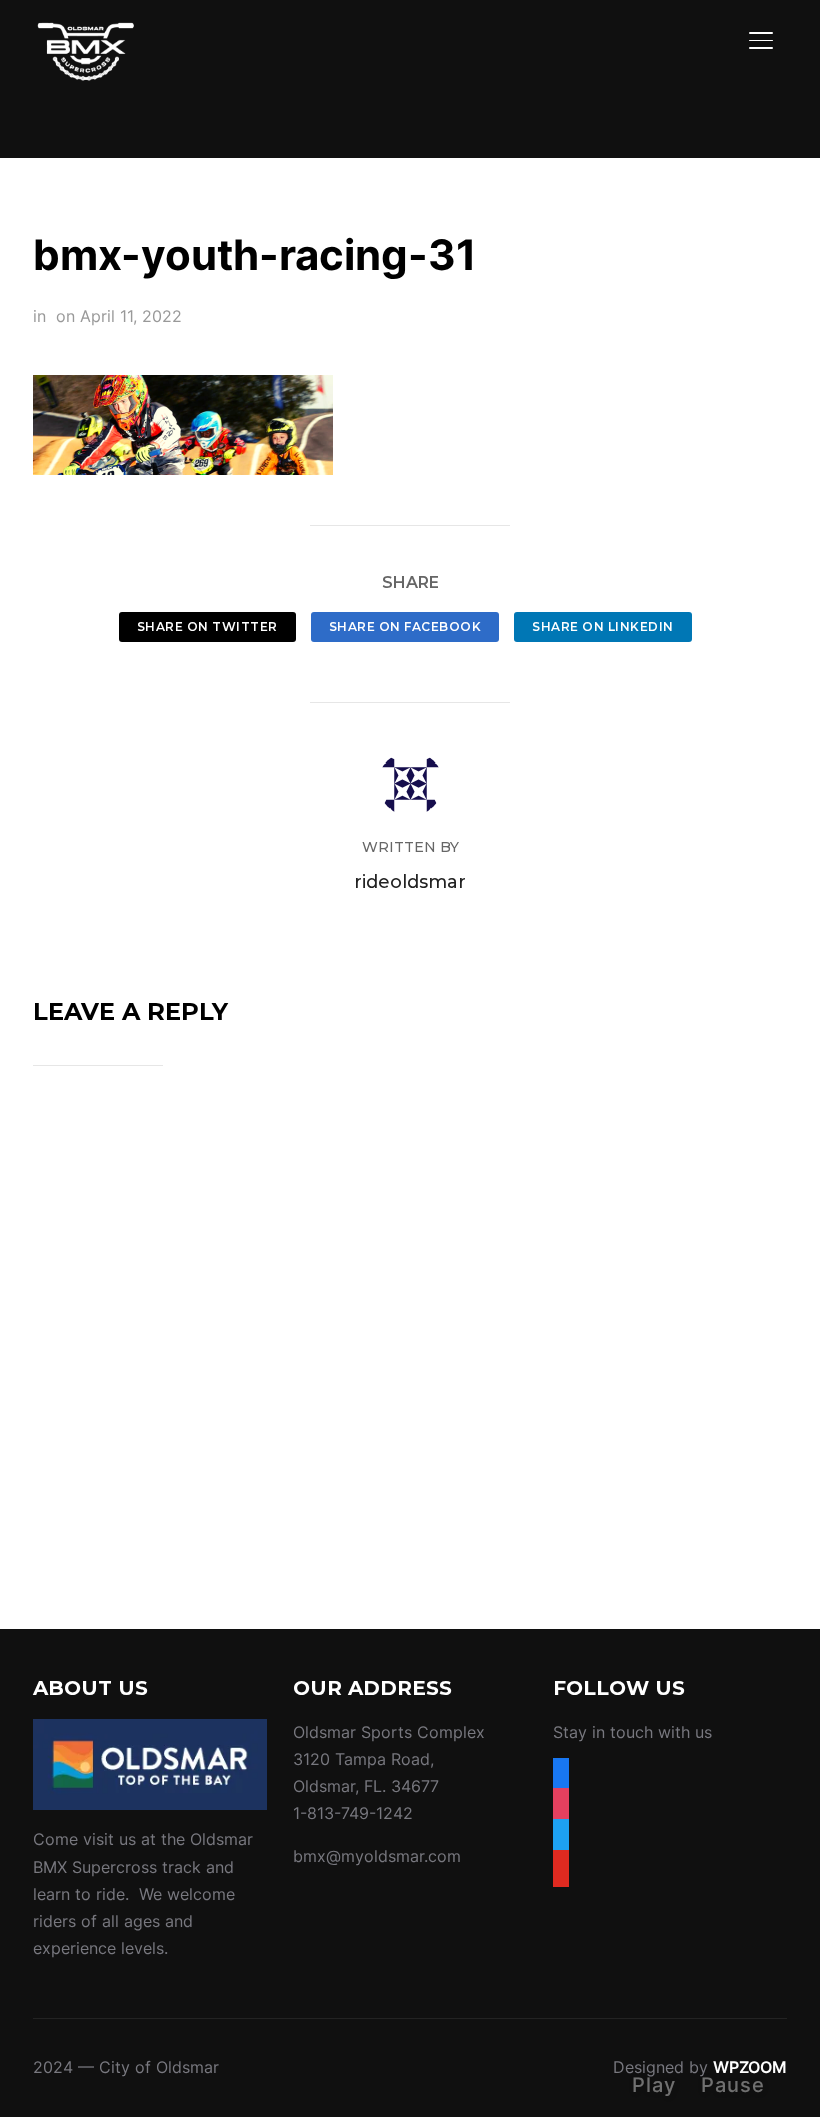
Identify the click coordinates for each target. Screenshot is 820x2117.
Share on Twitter (207, 626)
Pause (733, 2085)
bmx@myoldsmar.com (377, 1856)
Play (654, 2085)
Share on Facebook (405, 626)
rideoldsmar (410, 882)
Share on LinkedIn (603, 626)
